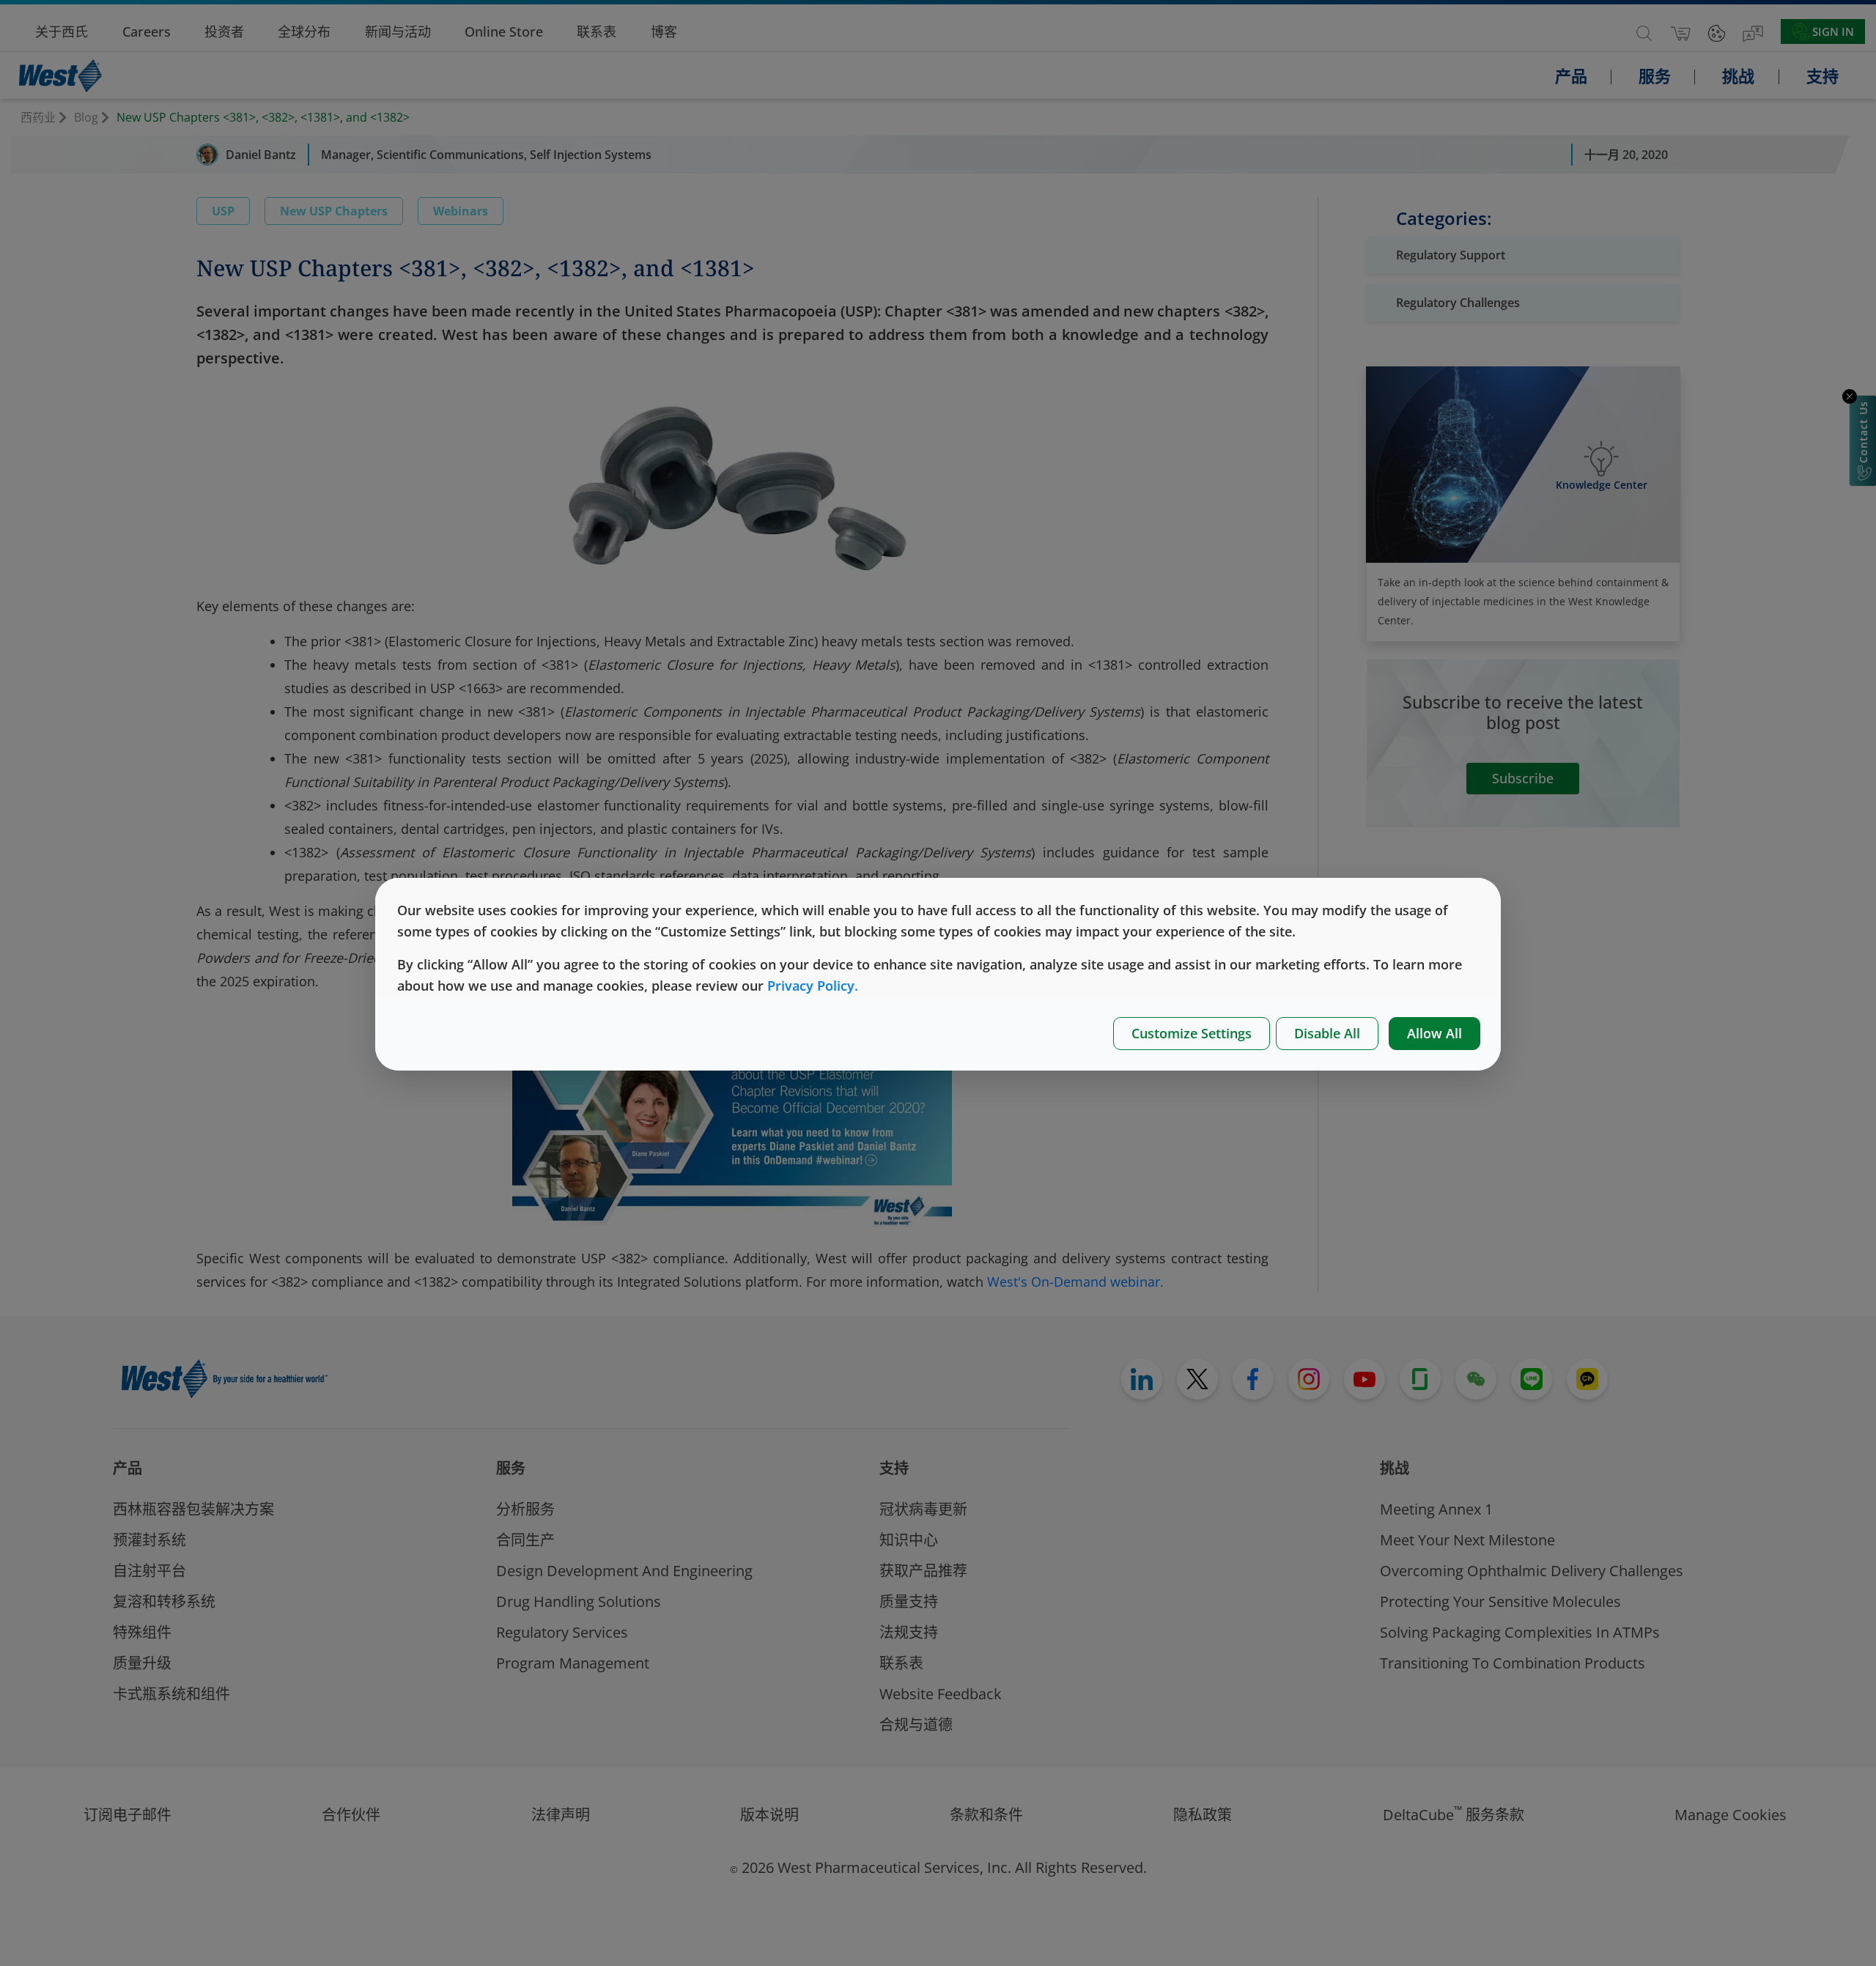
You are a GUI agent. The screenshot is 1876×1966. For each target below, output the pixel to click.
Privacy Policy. (813, 986)
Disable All (1327, 1033)
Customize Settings (1192, 1033)
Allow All (1434, 1033)
